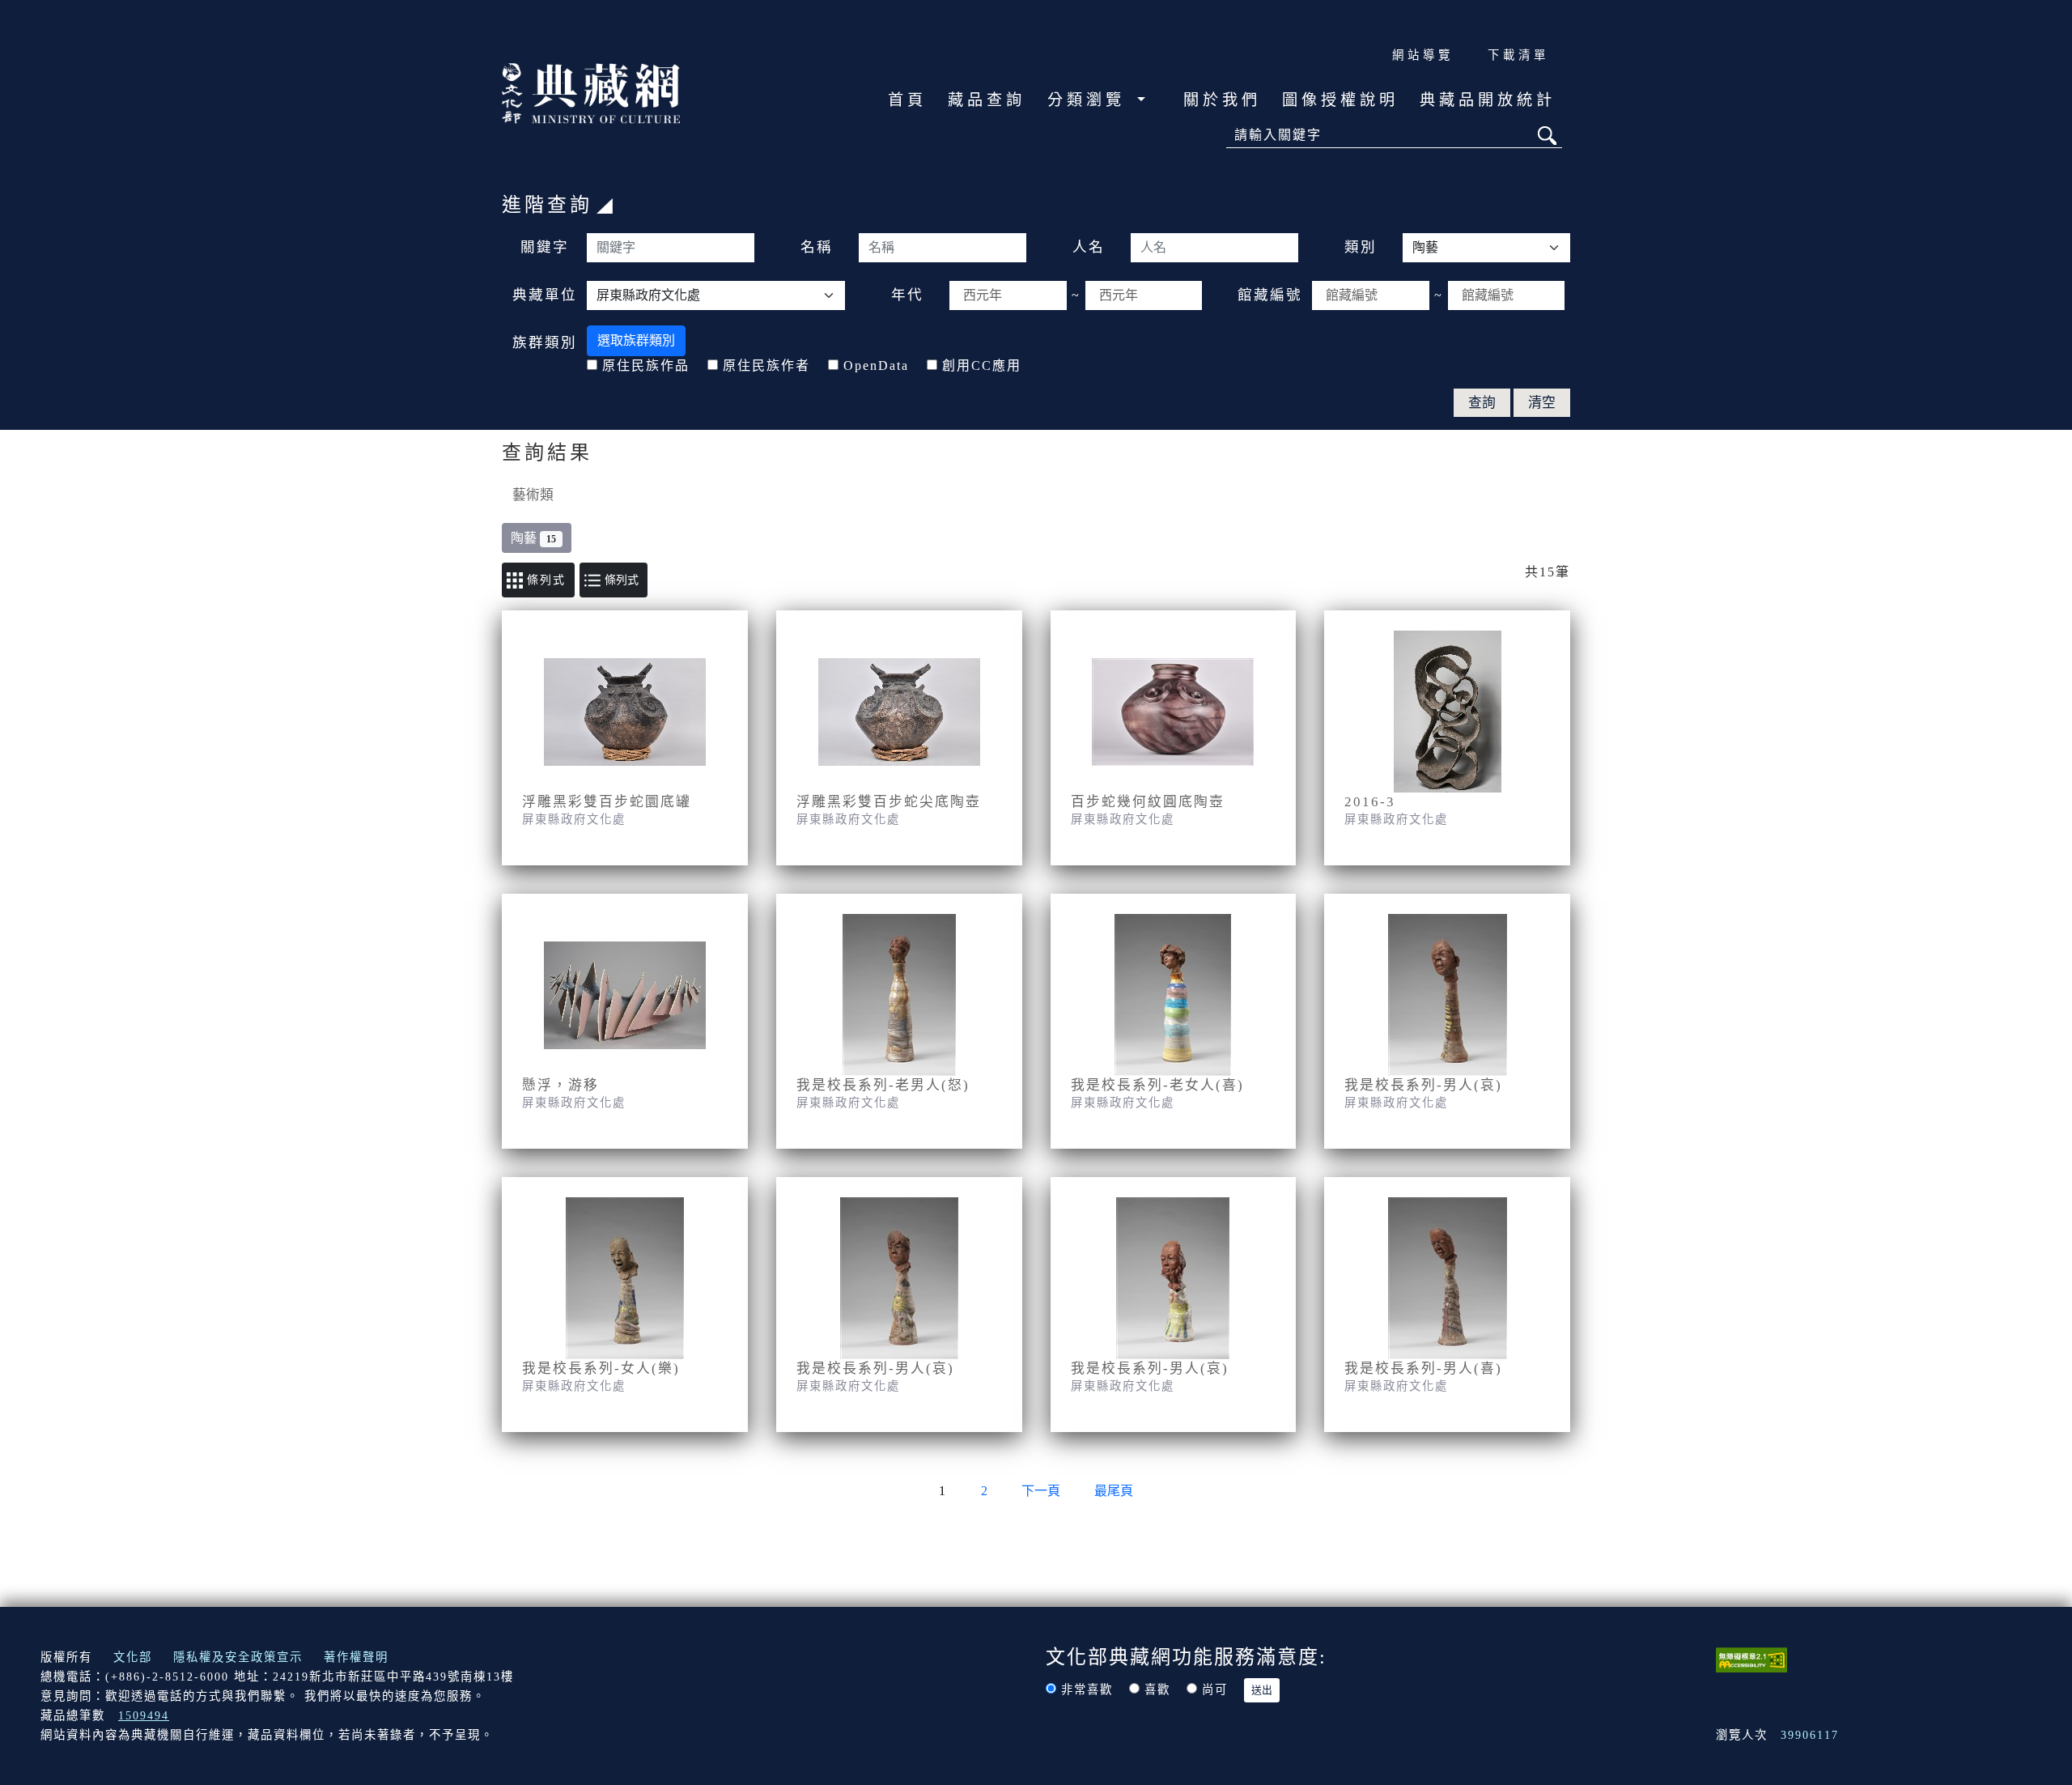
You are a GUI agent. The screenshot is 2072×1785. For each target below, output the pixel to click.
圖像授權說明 (1340, 100)
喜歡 (1157, 1689)
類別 (1361, 247)
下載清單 (1518, 55)
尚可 (1215, 1689)
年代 (907, 295)
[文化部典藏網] (591, 91)
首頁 (907, 100)
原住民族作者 (766, 365)
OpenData (876, 365)
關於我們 (1222, 100)
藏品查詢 (987, 100)
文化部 (133, 1657)
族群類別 (545, 342)
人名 (1089, 247)
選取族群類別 (636, 340)
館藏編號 (1270, 295)
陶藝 (533, 538)
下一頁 (1041, 1491)
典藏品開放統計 (1488, 100)
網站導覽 (1423, 55)
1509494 (144, 1715)
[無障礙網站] (1751, 1658)
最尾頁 (1114, 1491)
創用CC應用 (982, 365)
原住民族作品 (646, 365)
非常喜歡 (1087, 1689)
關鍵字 (545, 247)
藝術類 (533, 495)
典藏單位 (545, 295)
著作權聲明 (356, 1657)
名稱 (817, 247)
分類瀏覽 (1090, 100)
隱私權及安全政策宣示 (238, 1657)
